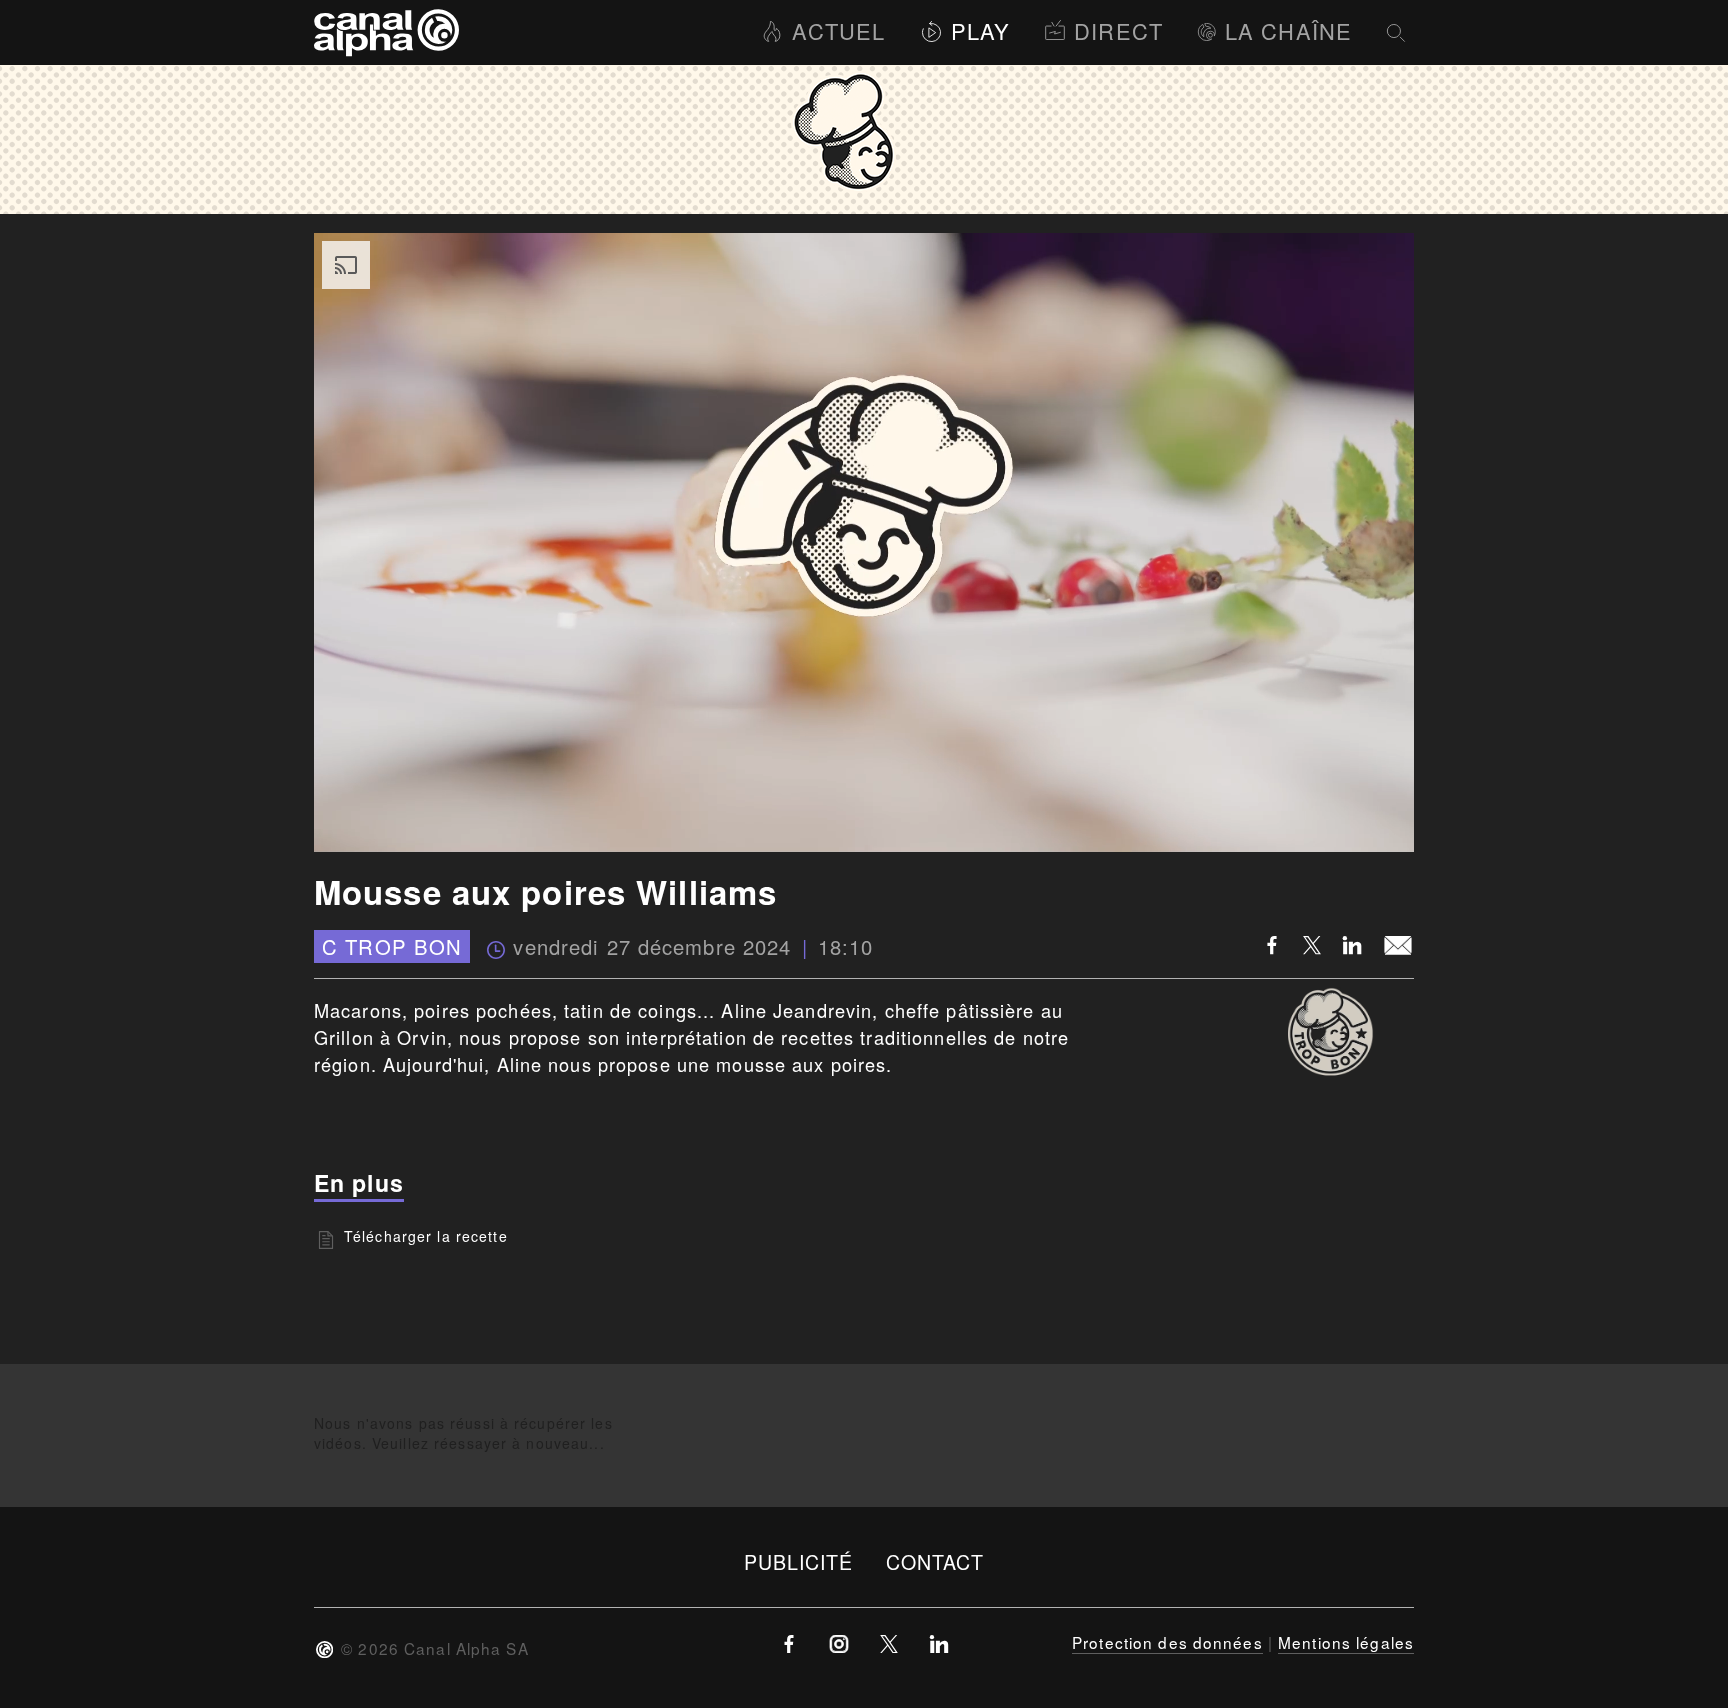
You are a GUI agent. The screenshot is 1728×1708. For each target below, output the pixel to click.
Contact (935, 1561)
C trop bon (392, 946)
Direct (1118, 30)
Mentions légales (1346, 1642)
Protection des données (1167, 1642)
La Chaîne (1288, 30)
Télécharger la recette (426, 1236)
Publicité (799, 1561)
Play (980, 30)
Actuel (838, 30)
